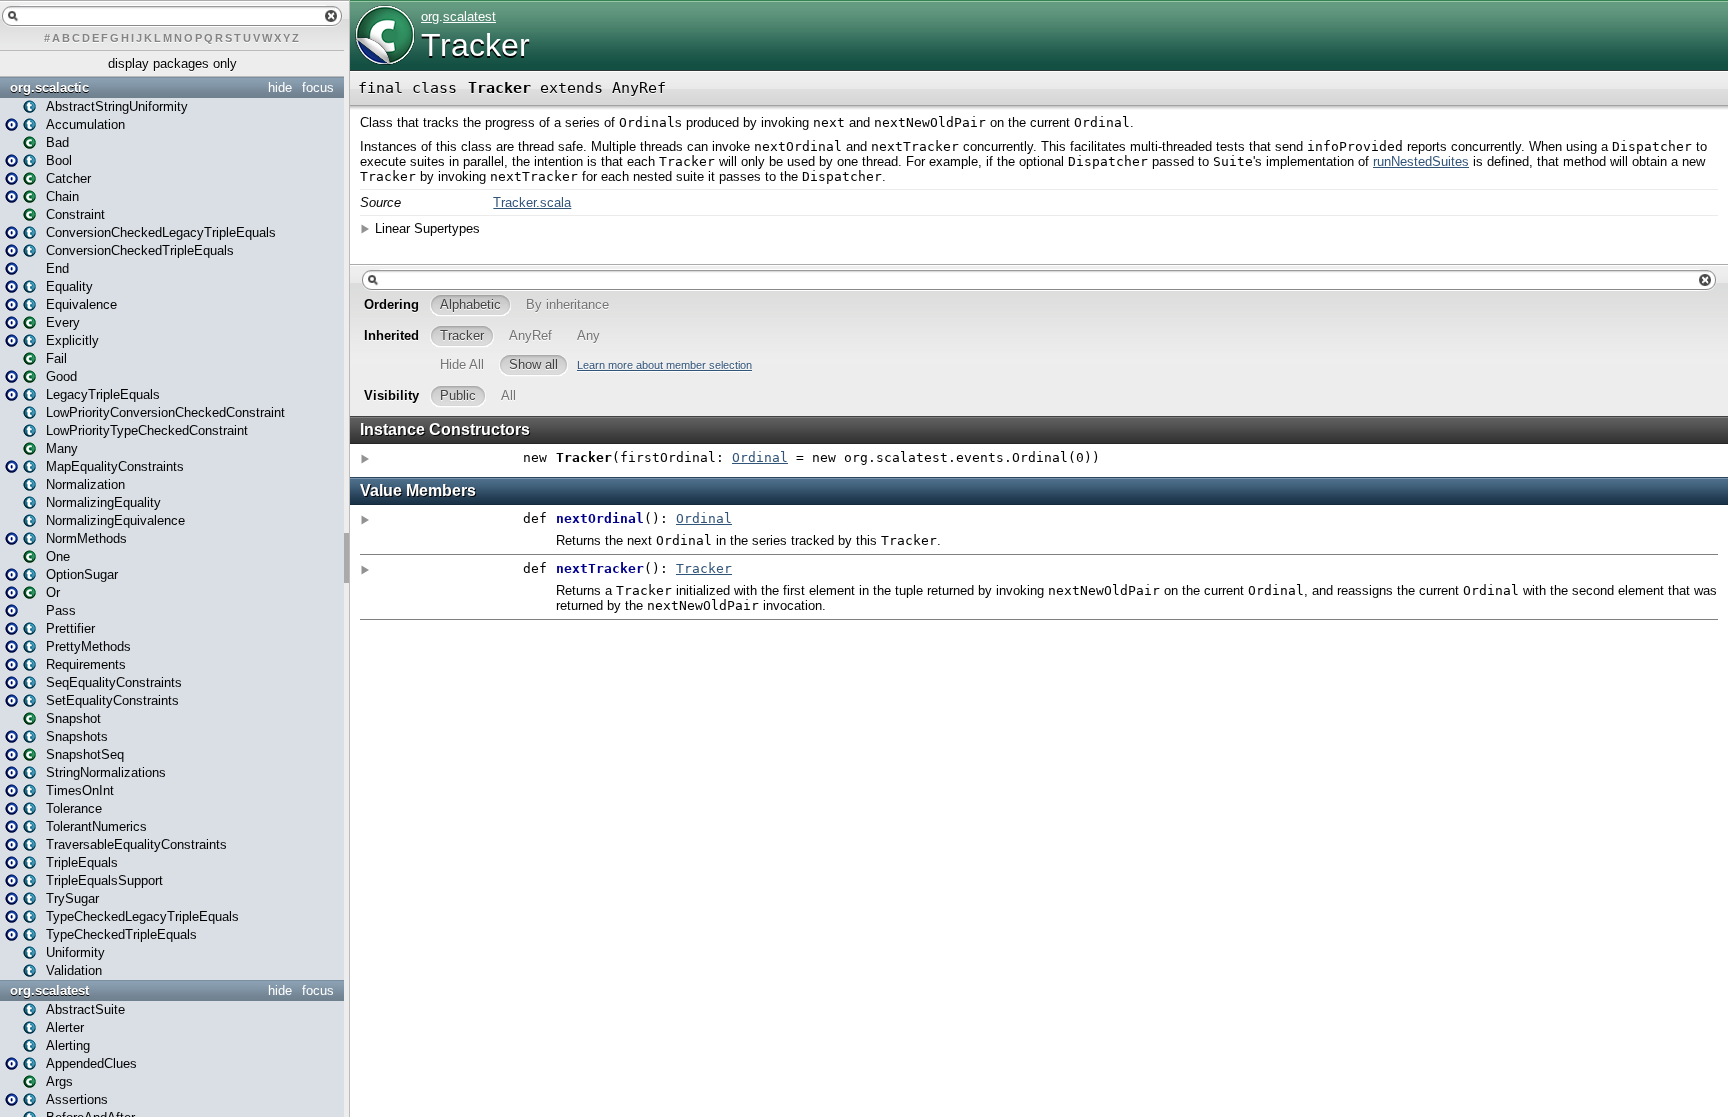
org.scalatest (49, 990)
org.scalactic (49, 87)
